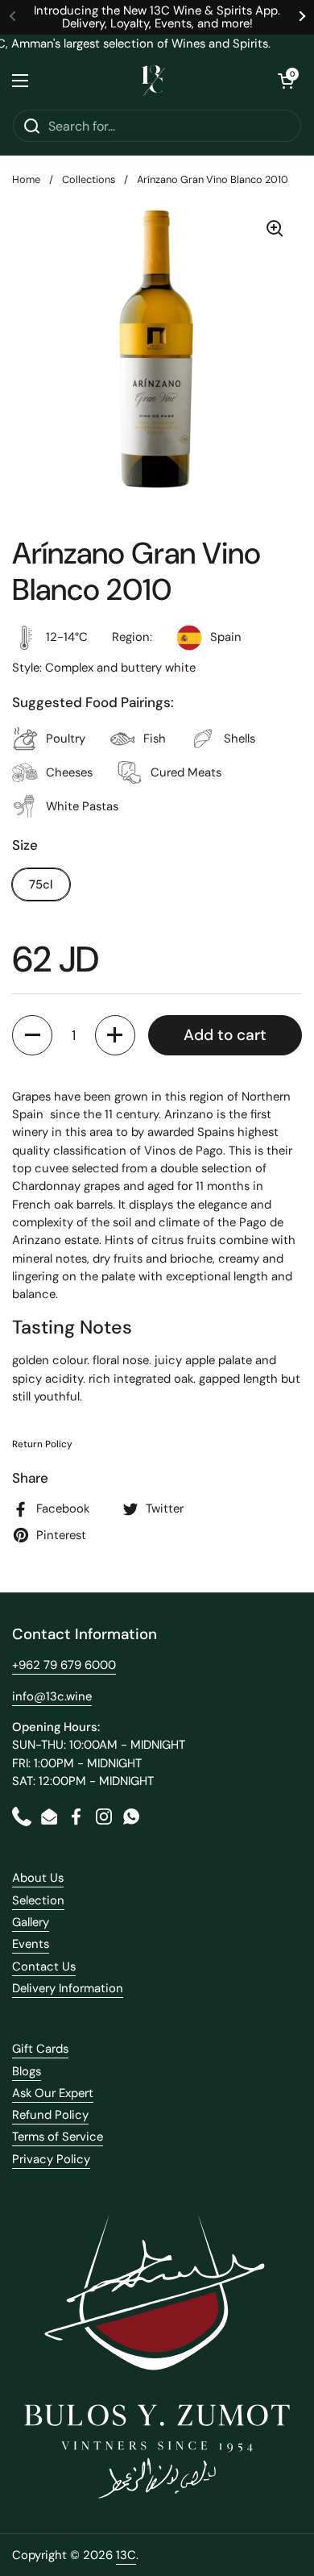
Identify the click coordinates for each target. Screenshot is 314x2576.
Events (31, 1944)
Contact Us (44, 1966)
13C (126, 2555)
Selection (38, 1900)
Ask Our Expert (53, 2093)
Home (26, 179)
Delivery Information (68, 1988)
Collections (89, 179)
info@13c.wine (52, 1696)
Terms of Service (58, 2137)
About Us (38, 1878)
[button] (286, 81)
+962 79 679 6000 (64, 1665)
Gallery (31, 1922)
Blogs (27, 2071)
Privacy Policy (51, 2159)
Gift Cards (40, 2049)
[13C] (153, 81)
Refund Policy (50, 2115)
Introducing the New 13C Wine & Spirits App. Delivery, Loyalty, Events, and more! (157, 17)
